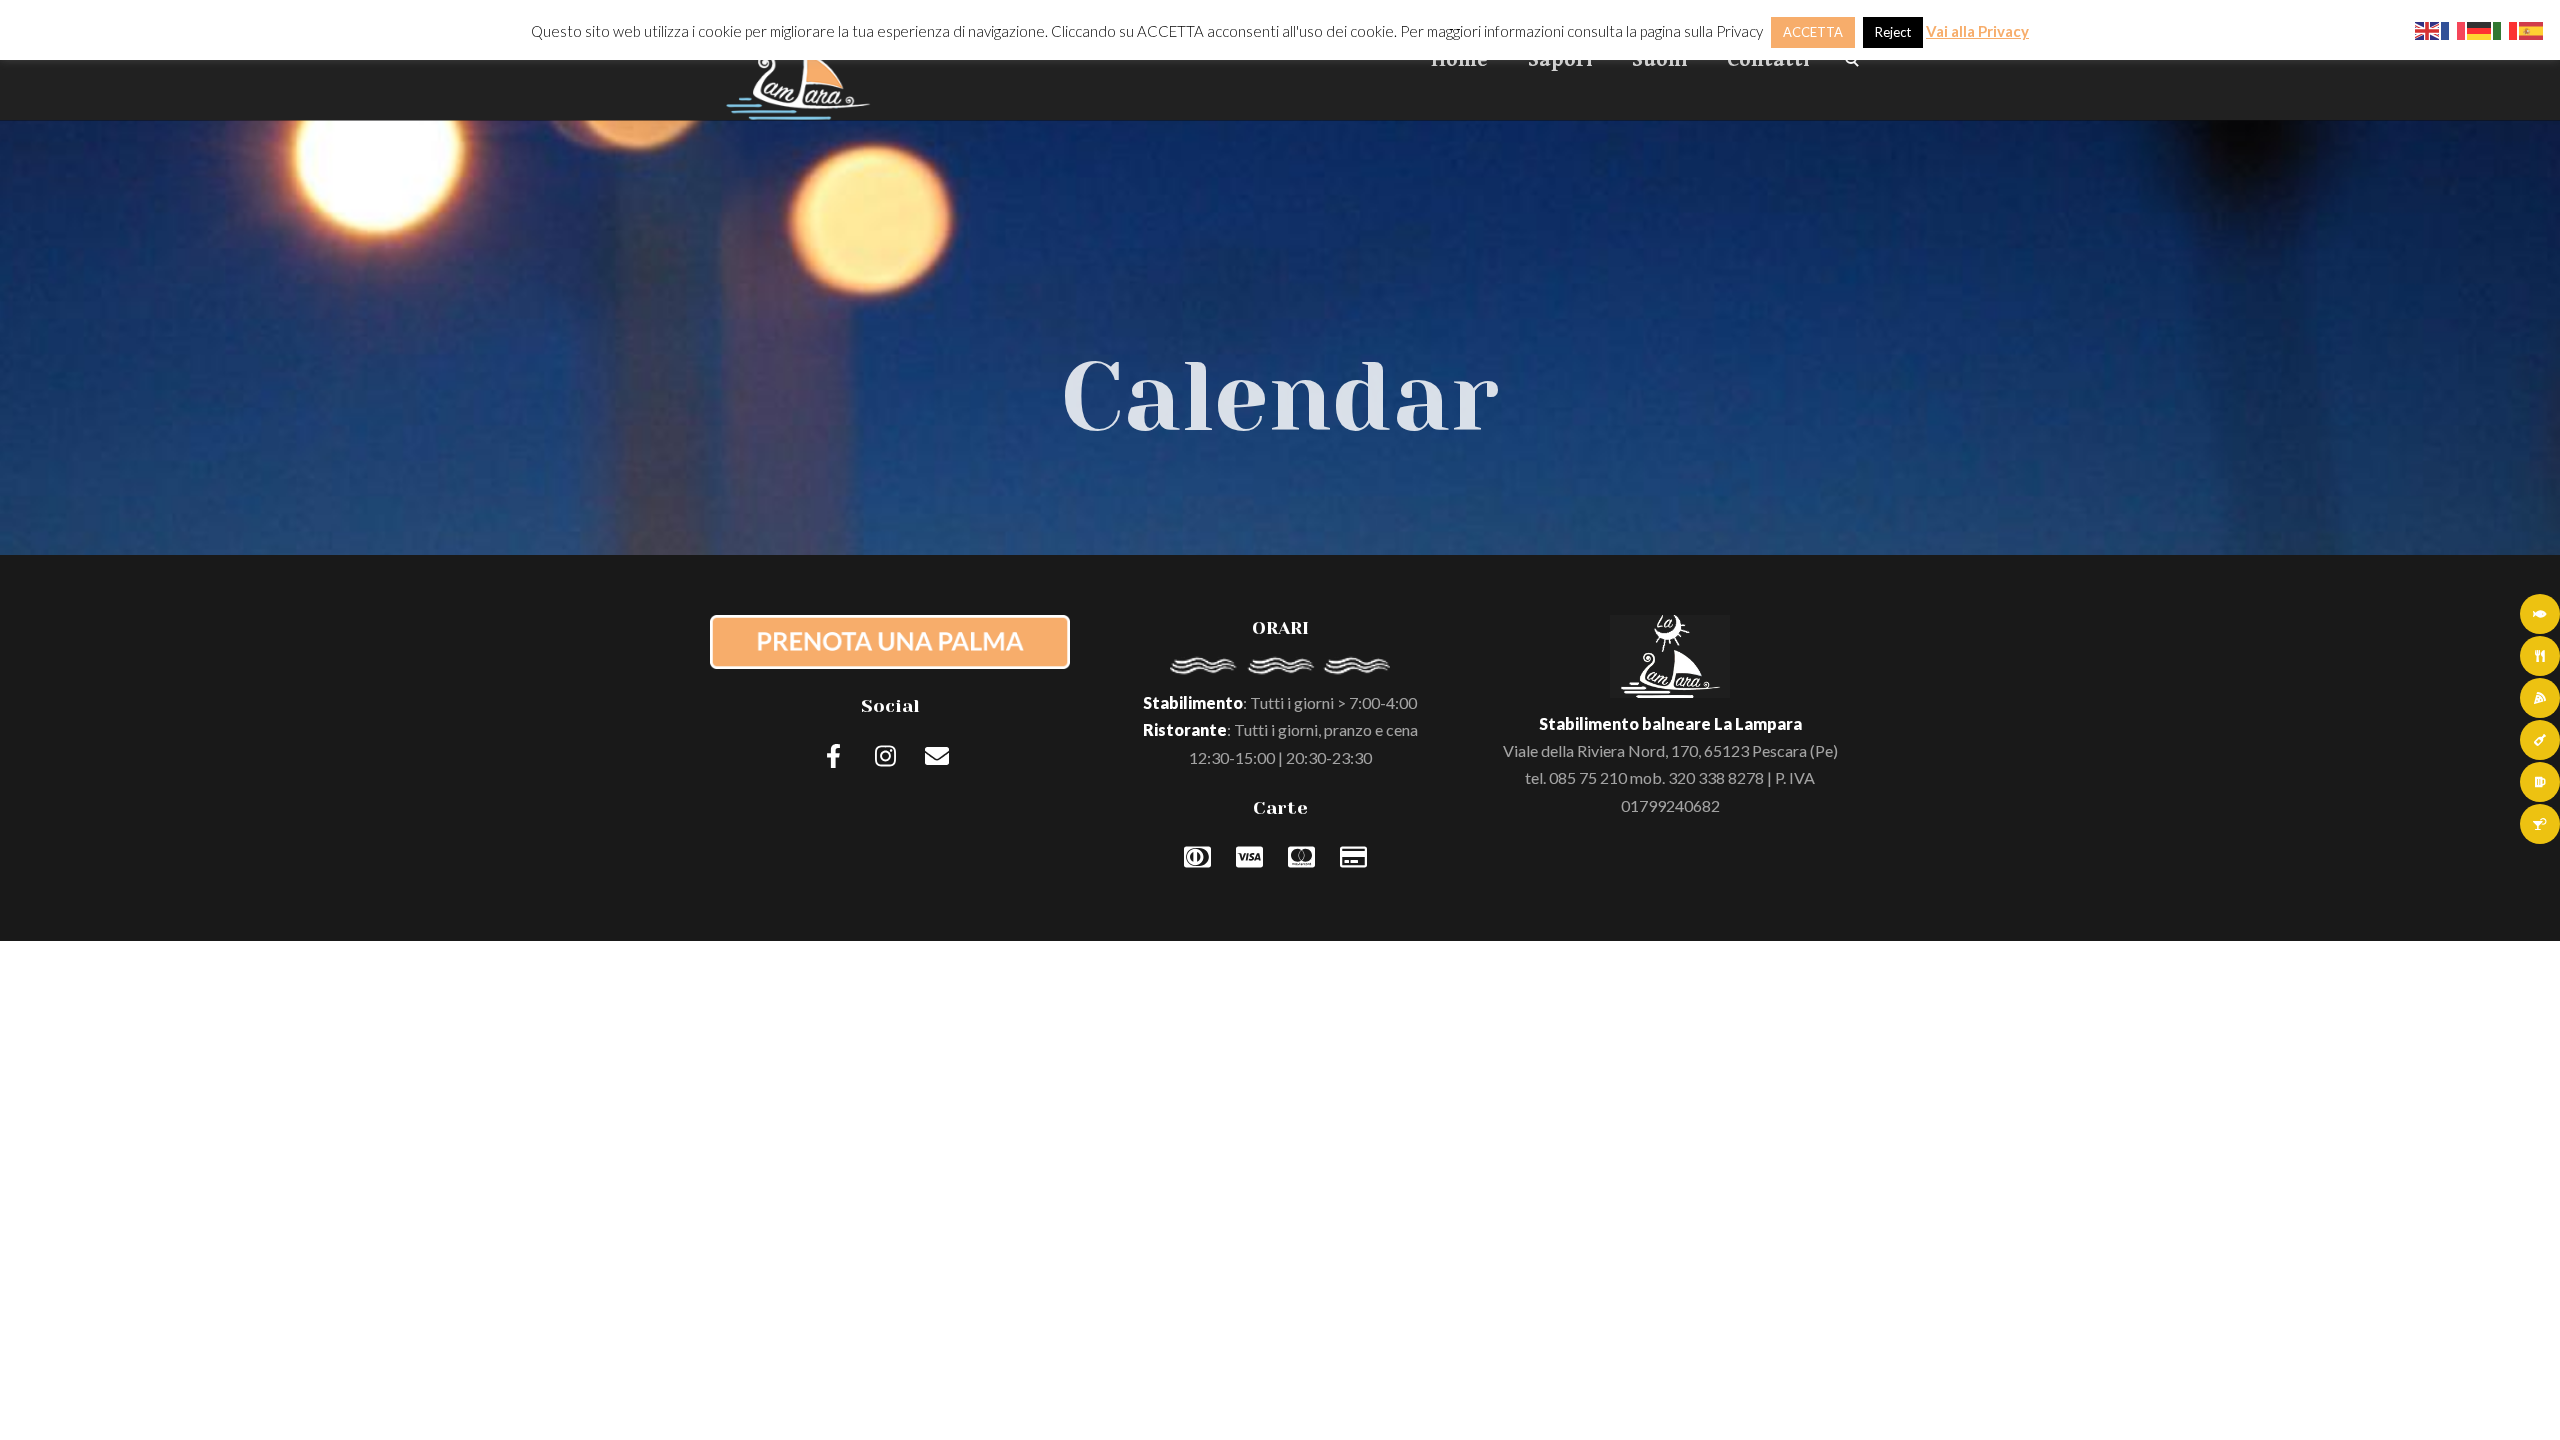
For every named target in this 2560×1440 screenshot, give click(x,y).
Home (1459, 60)
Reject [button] (1893, 32)
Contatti (1768, 60)
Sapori (1560, 60)
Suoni (1659, 60)
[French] (2454, 28)
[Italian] (2506, 28)
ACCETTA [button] (1813, 32)
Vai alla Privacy (1977, 31)
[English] (2428, 28)
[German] (2480, 28)
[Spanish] (2532, 28)
